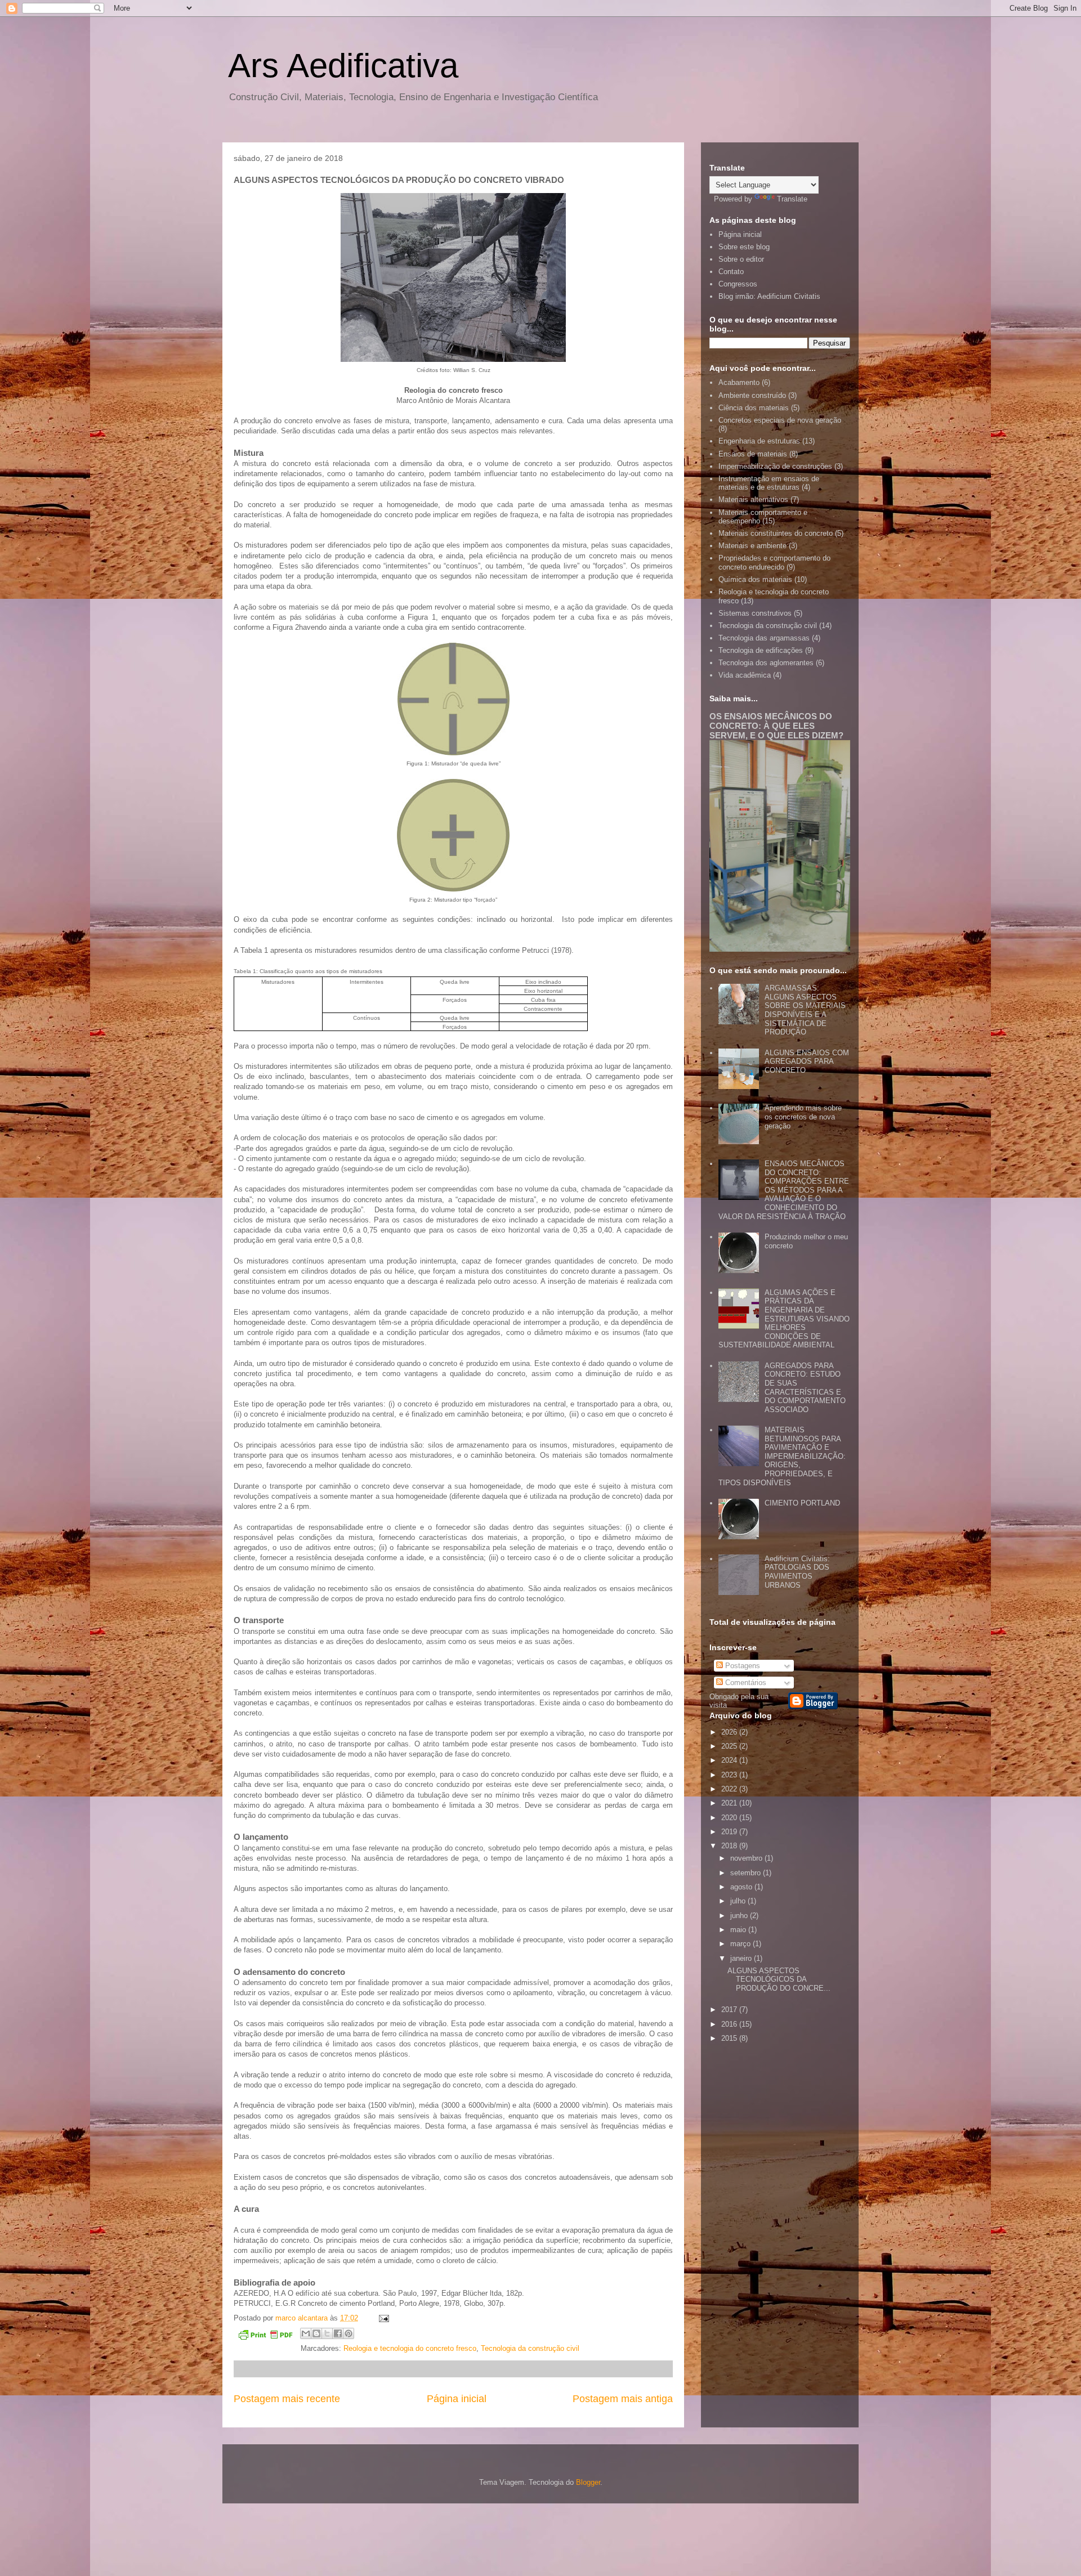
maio (739, 1930)
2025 (730, 1746)
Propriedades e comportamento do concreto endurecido (774, 563)
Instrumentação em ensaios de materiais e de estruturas (769, 483)
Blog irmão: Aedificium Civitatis (769, 296)
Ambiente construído (752, 395)
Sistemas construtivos (755, 613)
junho (740, 1916)
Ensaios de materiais (753, 454)
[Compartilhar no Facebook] (338, 2333)
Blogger (588, 2482)
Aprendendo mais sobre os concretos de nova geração (803, 1117)
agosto (742, 1887)
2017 (730, 2010)
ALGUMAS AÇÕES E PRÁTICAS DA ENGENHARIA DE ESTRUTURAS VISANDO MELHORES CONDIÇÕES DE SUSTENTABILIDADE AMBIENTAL (784, 1319)
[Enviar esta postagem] (382, 2318)
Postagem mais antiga (623, 2399)
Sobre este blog (744, 247)
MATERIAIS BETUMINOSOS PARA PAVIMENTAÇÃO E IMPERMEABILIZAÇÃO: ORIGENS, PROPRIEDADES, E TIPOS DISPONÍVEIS (782, 1456)
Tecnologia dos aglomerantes (766, 663)
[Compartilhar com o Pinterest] (349, 2333)
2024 (730, 1760)
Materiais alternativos (753, 499)
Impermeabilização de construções (775, 466)
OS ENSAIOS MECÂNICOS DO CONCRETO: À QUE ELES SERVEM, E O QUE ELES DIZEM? (776, 726)
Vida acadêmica (745, 675)
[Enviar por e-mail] (306, 2333)
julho (739, 1901)
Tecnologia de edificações (761, 650)
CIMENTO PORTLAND (802, 1503)
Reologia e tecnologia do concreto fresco (410, 2348)
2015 (730, 2038)
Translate (792, 199)
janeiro (742, 1958)
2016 (730, 2024)
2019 (730, 1832)
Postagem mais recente (287, 2399)
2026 (730, 1732)
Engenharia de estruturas (759, 441)
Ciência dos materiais (754, 408)
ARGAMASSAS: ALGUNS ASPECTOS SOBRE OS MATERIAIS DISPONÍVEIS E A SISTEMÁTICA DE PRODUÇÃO (805, 1010)
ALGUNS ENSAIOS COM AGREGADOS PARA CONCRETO (807, 1061)
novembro (747, 1858)
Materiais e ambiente (752, 546)
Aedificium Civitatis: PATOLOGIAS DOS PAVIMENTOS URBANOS (797, 1572)
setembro (747, 1873)
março (741, 1944)
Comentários (745, 1683)
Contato (731, 272)
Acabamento (739, 382)
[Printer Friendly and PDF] (265, 2337)
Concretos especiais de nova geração (780, 420)
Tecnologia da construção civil (530, 2348)
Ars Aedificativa (343, 66)
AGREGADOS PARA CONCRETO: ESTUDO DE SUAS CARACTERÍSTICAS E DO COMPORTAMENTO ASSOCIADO (805, 1388)
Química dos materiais (755, 579)
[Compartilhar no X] (327, 2333)
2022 (730, 1789)
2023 (730, 1775)
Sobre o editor (741, 259)
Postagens (741, 1666)
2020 (730, 1818)
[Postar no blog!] (316, 2333)
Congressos (738, 284)
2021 (730, 1803)
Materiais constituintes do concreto (776, 533)
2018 (730, 1846)
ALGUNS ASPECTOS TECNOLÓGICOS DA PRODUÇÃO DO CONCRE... (779, 1979)
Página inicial (457, 2399)
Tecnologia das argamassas (764, 638)
